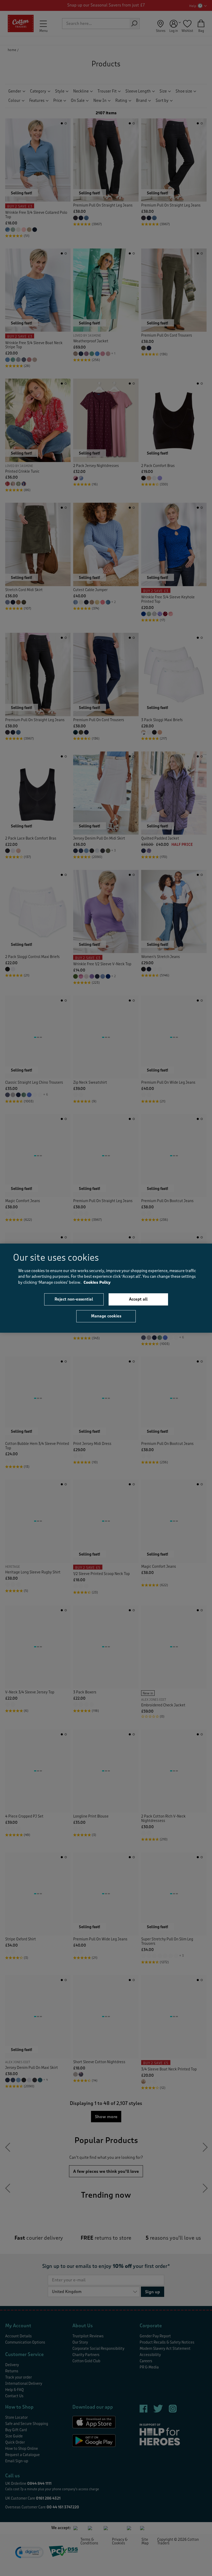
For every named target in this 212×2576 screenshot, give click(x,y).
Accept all (138, 1299)
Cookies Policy (97, 1282)
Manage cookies (106, 1316)
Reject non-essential (74, 1299)
